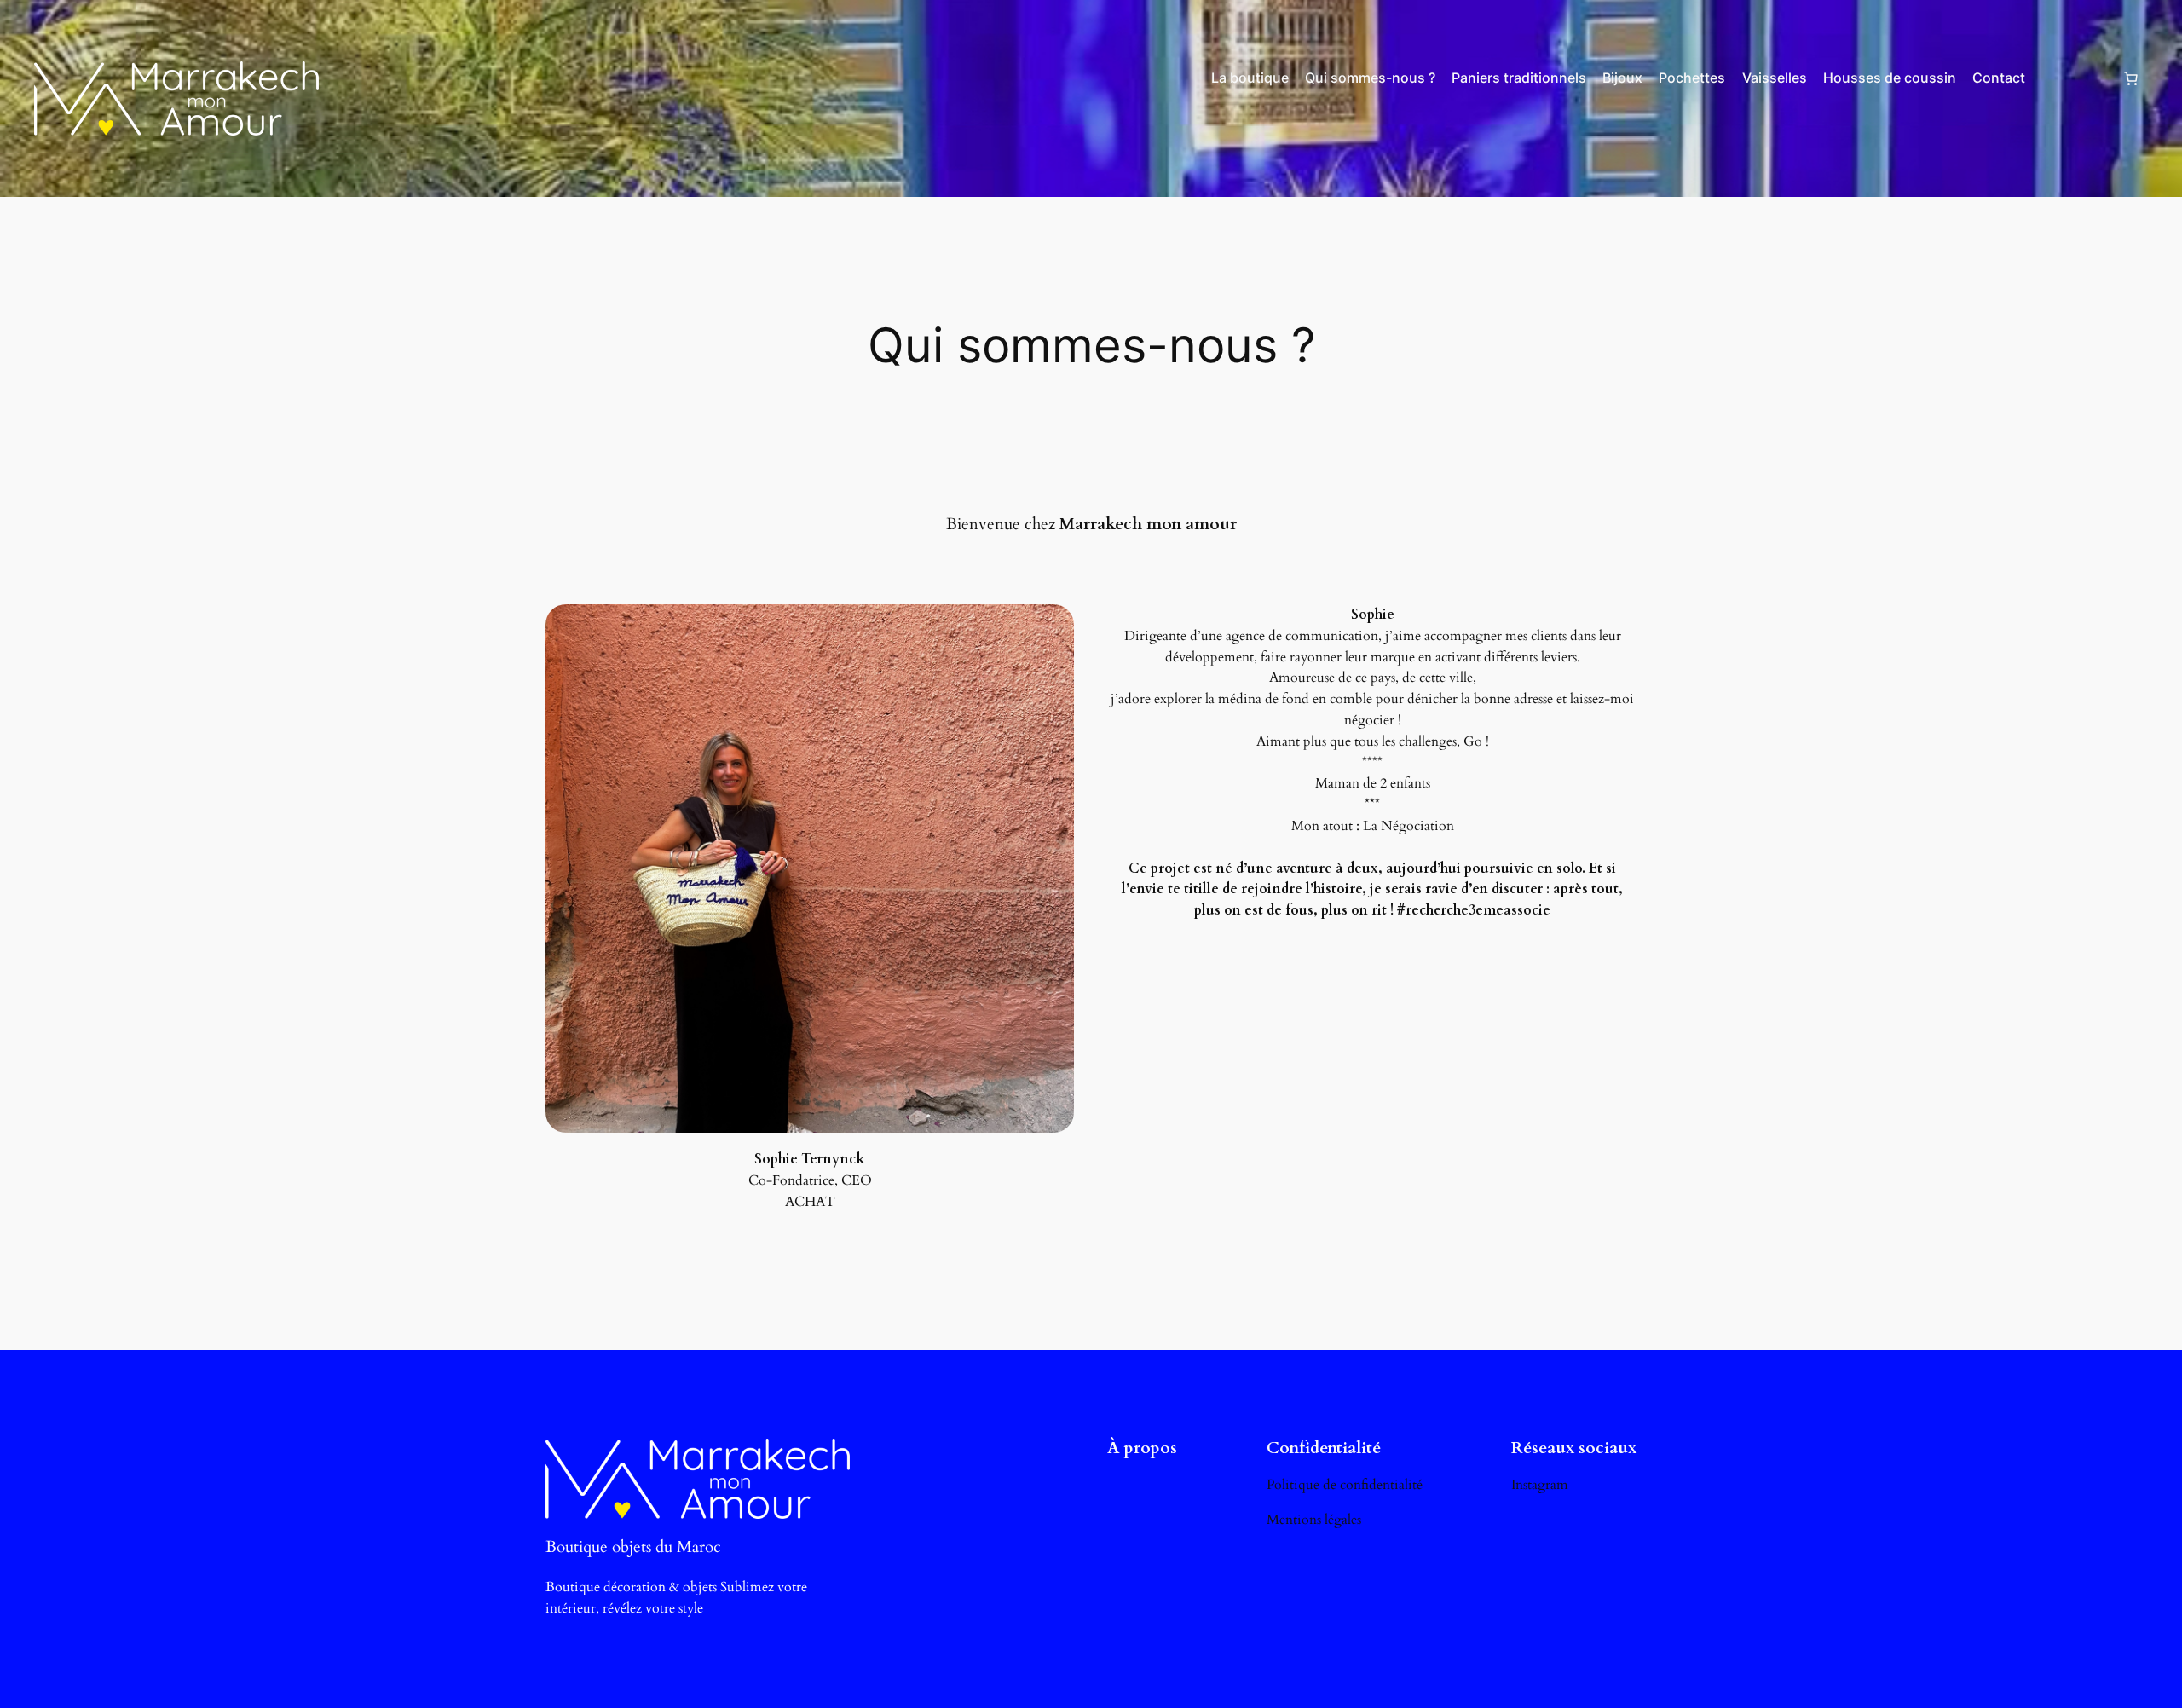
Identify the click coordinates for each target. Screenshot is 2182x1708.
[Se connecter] (2073, 78)
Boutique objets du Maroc (633, 1547)
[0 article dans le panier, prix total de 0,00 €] (2131, 78)
